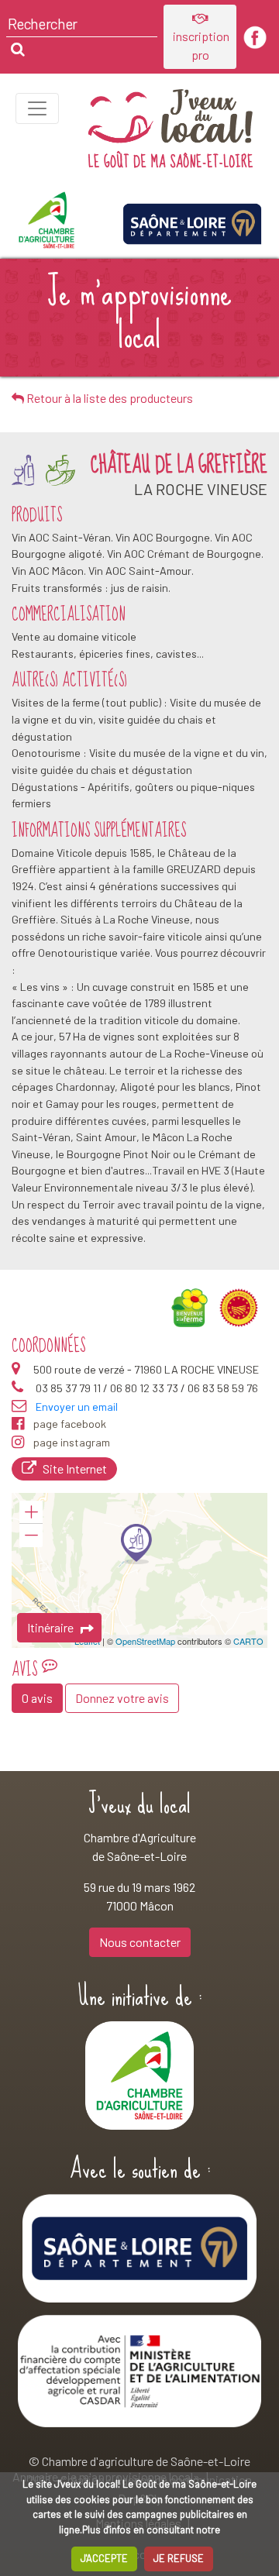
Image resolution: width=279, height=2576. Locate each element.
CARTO (248, 1641)
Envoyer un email (77, 1407)
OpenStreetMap (145, 1641)
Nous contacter (140, 1942)
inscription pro (200, 45)
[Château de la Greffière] (136, 1544)
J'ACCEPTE (104, 2558)
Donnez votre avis (122, 1698)
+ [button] (31, 1512)
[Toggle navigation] (37, 108)
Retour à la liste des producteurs (108, 398)
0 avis (37, 1698)
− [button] (31, 1536)
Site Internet (75, 1469)
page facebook (70, 1424)
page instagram (72, 1442)
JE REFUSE (179, 2558)
